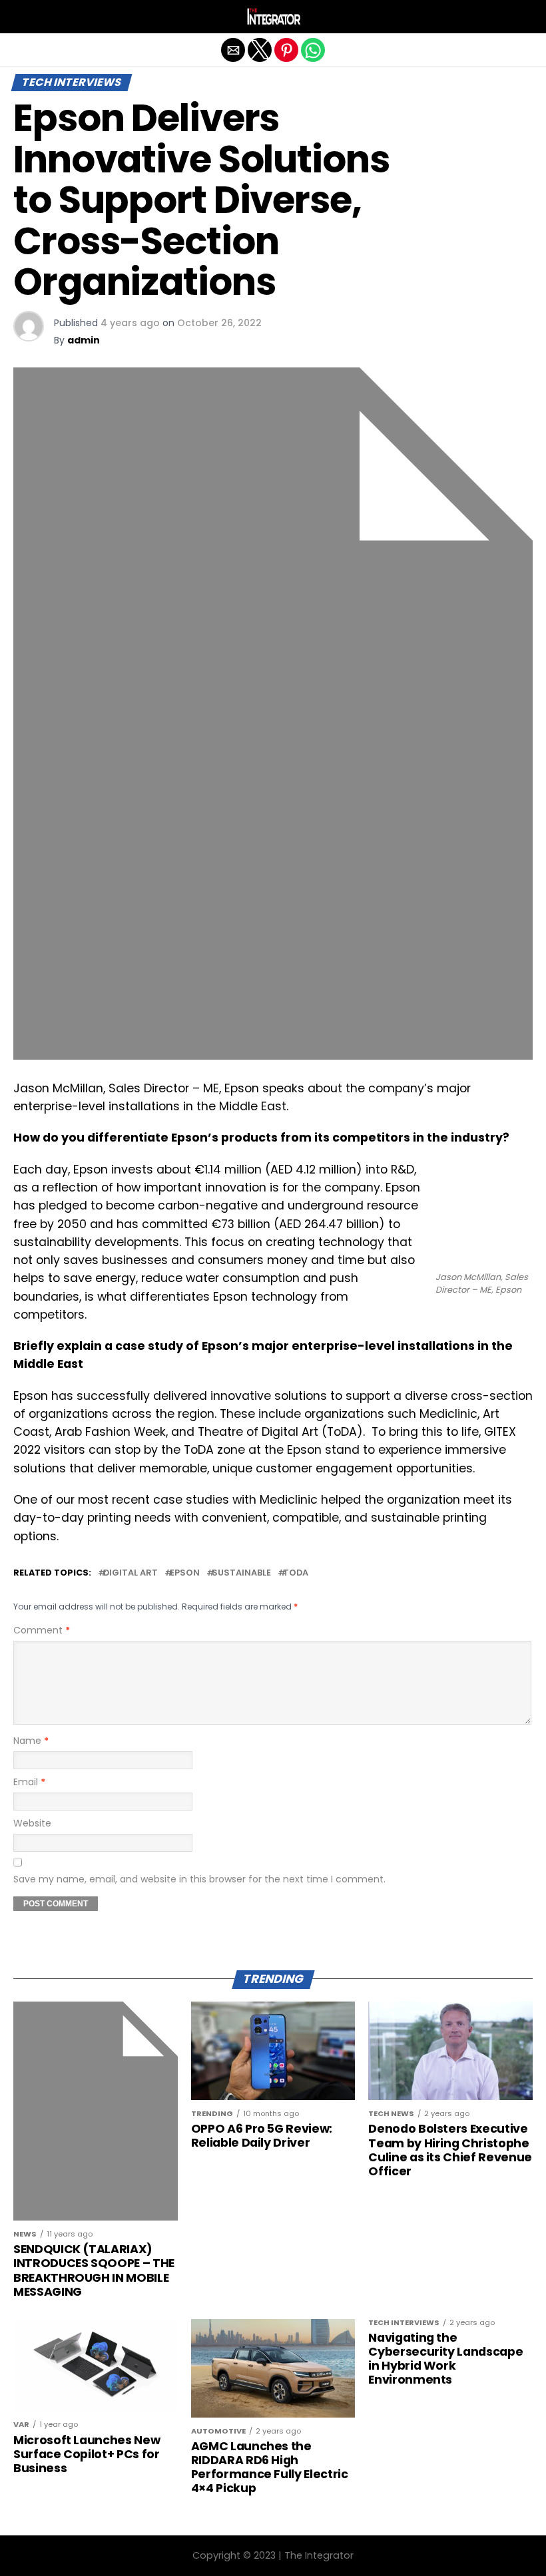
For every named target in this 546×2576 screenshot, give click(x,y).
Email (29, 1782)
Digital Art (131, 1573)
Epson (185, 1573)
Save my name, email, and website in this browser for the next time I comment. (199, 1879)
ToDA (296, 1573)
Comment (42, 1630)
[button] (23, 17)
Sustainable (241, 1573)
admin (84, 340)
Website (32, 1823)
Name (31, 1741)
